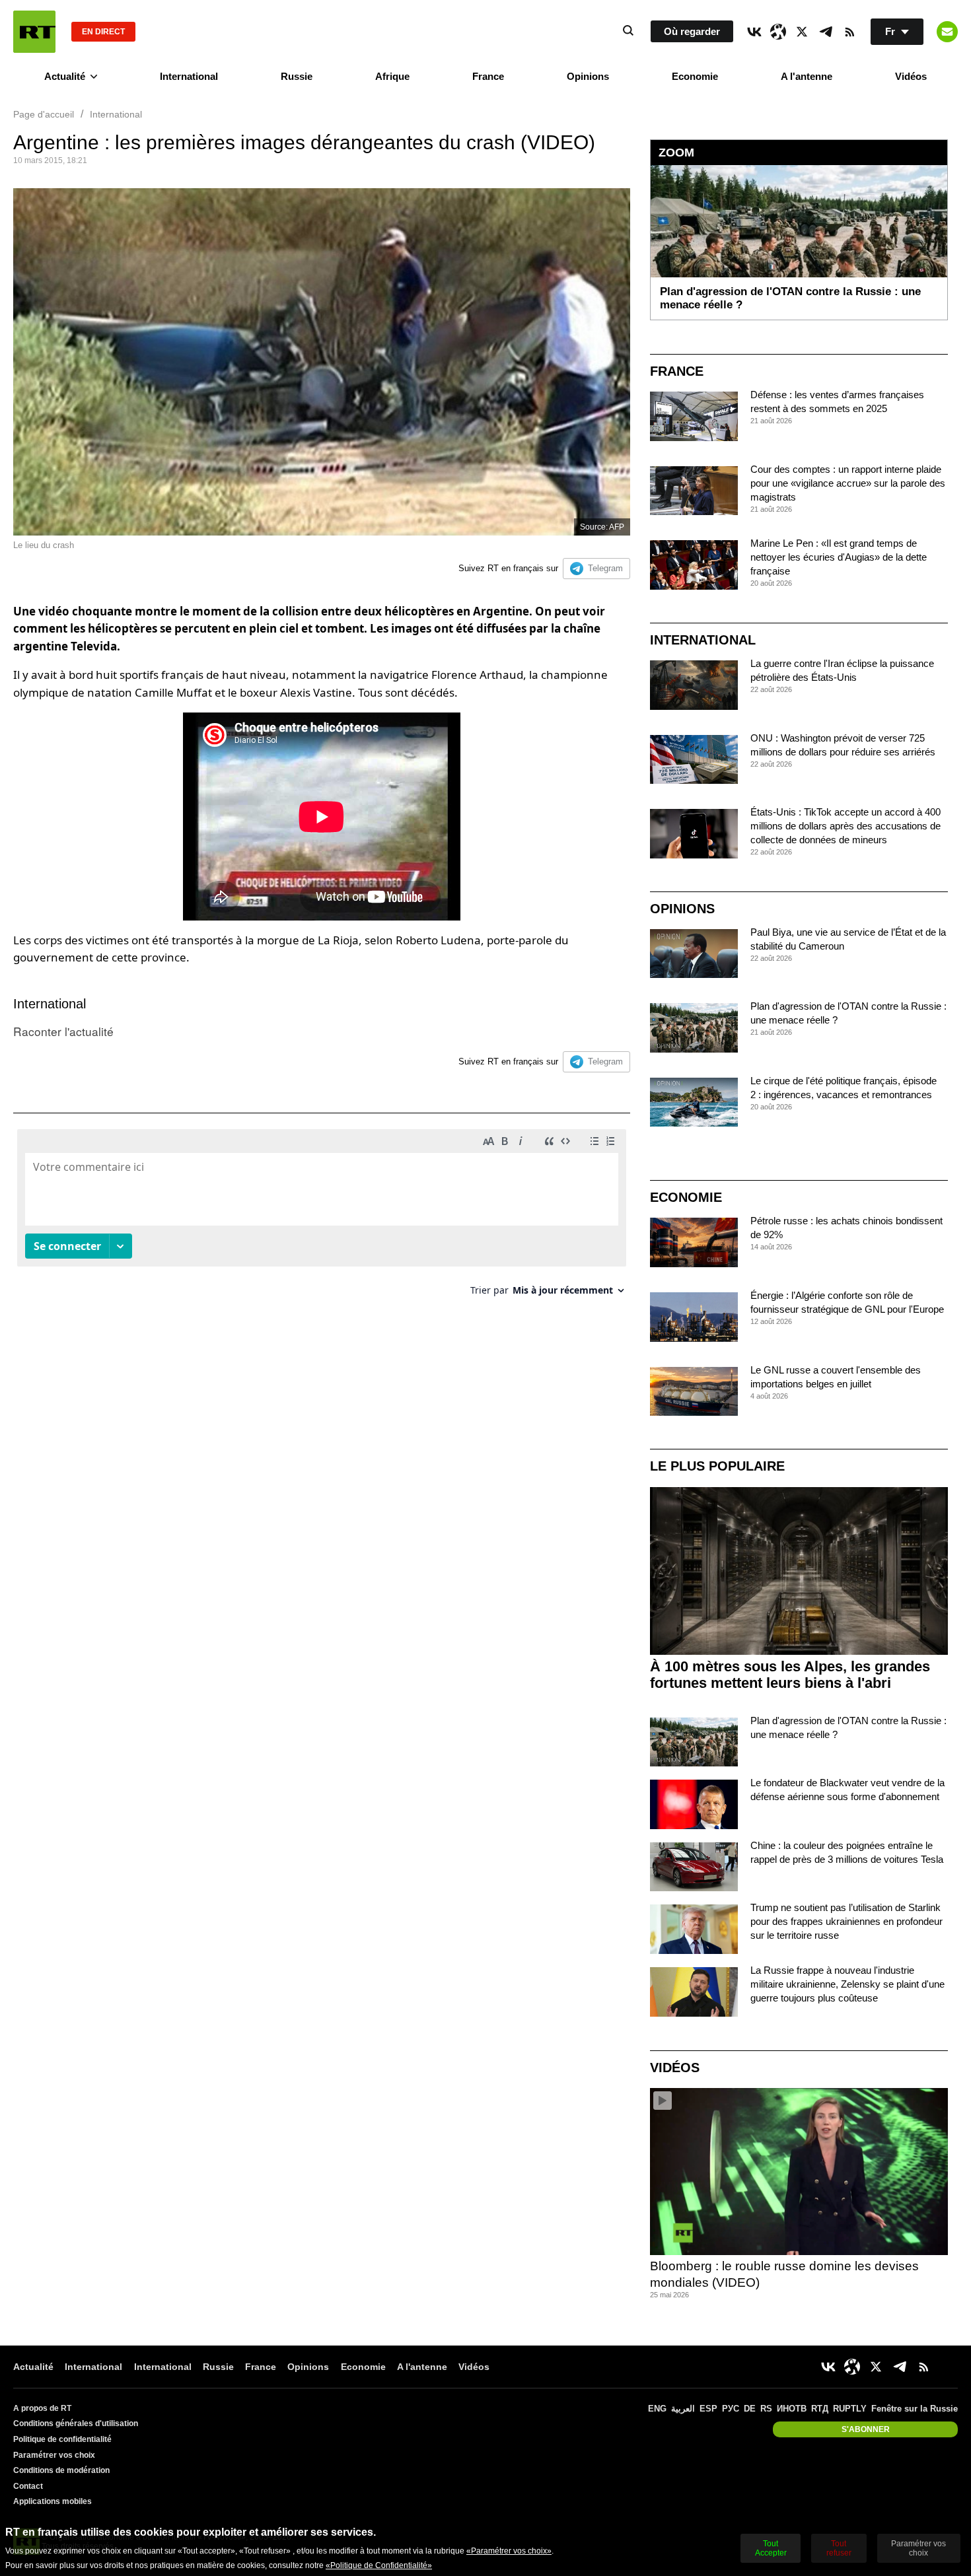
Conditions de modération (61, 2470)
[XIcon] (802, 32)
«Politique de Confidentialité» (379, 2565)
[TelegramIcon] (826, 32)
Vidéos (911, 76)
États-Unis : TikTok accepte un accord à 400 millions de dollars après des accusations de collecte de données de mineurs (845, 826)
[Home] (34, 32)
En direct (103, 32)
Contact (28, 2486)
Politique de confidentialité (62, 2439)
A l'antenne (807, 76)
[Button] (947, 32)
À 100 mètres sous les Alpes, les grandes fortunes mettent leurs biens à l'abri (790, 1675)
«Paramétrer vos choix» (509, 2551)
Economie (695, 76)
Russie (297, 76)
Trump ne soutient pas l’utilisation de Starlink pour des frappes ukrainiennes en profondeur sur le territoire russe (846, 1921)
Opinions (588, 76)
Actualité (65, 76)
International (189, 76)
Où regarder (692, 31)
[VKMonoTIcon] (754, 32)
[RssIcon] (849, 32)
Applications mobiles (53, 2501)
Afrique (392, 76)
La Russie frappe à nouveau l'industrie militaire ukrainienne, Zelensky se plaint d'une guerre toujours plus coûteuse (847, 1984)
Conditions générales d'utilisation (76, 2423)
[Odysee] (778, 32)
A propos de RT (42, 2408)
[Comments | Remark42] (322, 1217)
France (488, 76)
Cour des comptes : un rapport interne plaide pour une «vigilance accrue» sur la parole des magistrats (848, 483)
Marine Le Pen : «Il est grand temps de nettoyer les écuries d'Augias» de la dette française (839, 557)
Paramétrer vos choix (54, 2455)
